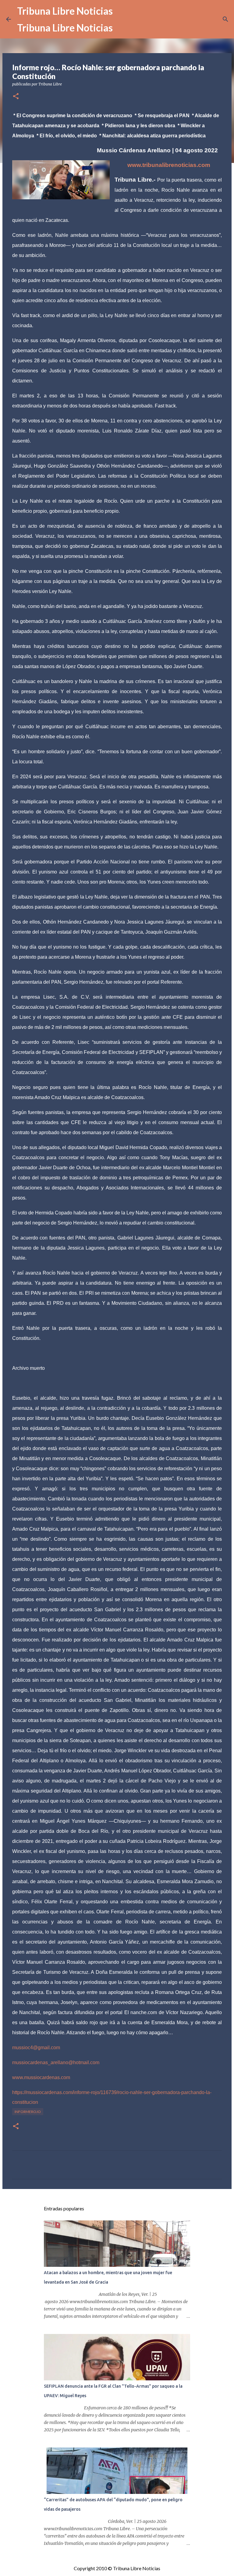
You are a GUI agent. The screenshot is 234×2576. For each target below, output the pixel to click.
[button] (16, 97)
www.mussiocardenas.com (41, 2077)
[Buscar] (225, 19)
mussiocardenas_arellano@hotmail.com (56, 2062)
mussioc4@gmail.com (36, 2048)
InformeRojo (28, 2112)
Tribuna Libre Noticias (65, 11)
